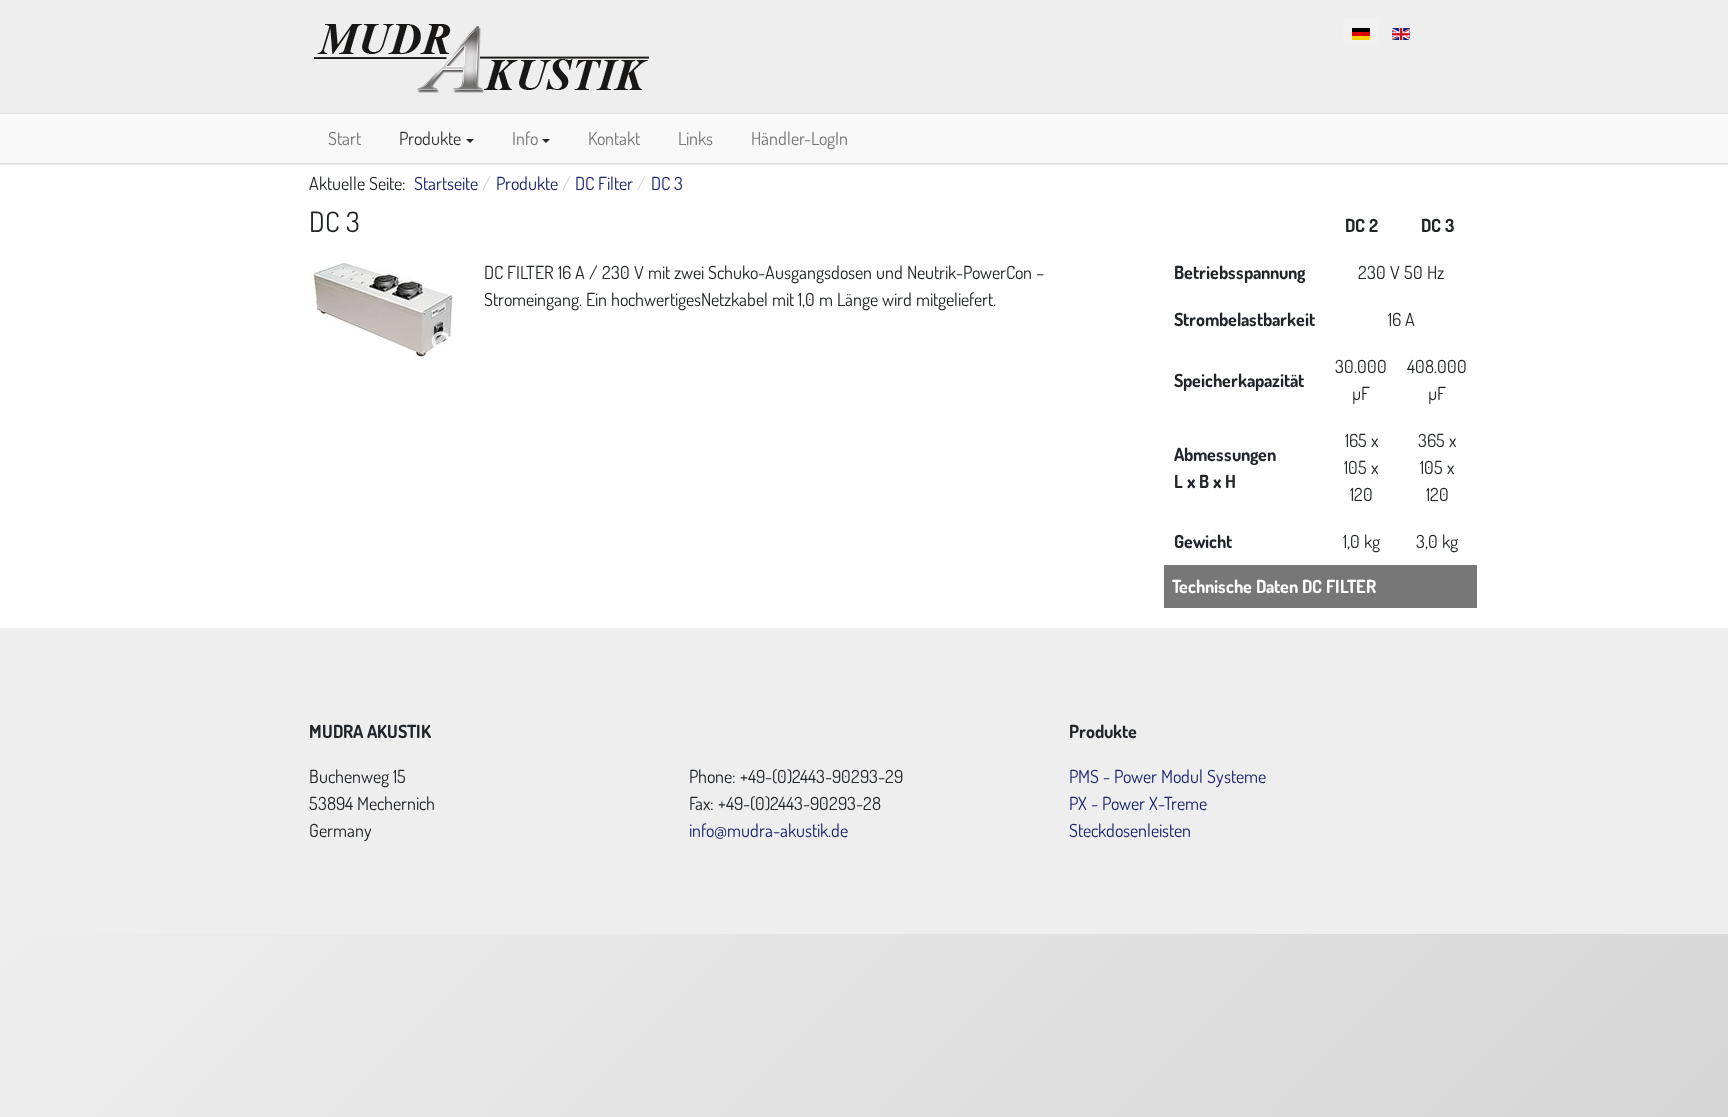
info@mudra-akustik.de (768, 830)
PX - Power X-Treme (1138, 803)
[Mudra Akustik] (481, 53)
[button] (436, 138)
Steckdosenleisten (1130, 830)
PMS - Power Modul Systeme (1167, 776)
